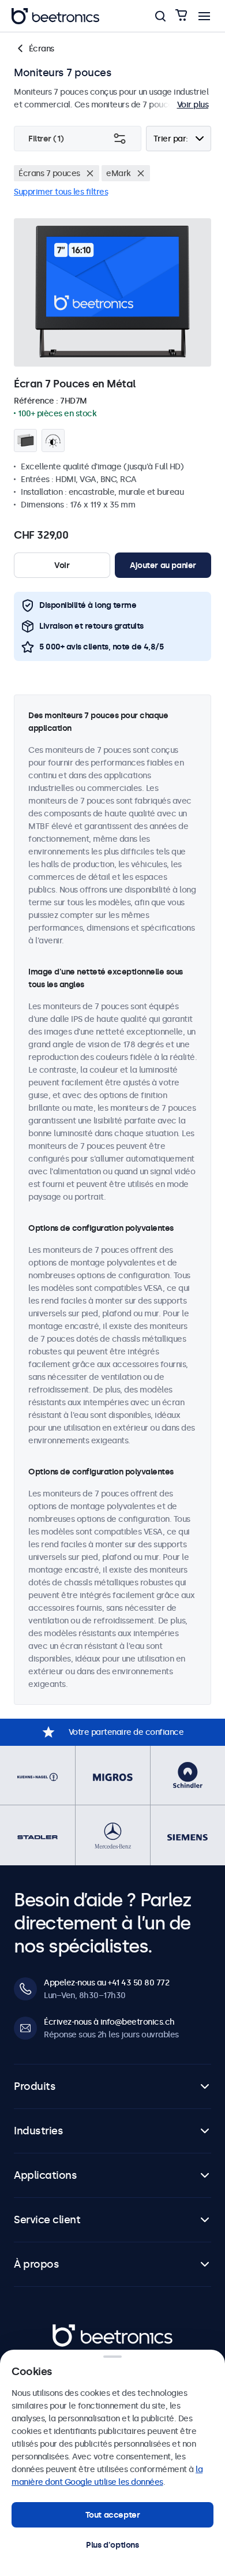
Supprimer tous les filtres (61, 192)
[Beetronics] (55, 16)
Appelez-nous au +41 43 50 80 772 (106, 1983)
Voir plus (193, 104)
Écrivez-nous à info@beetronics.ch (109, 2022)
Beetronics (73, 2330)
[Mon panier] (181, 16)
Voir (62, 565)
